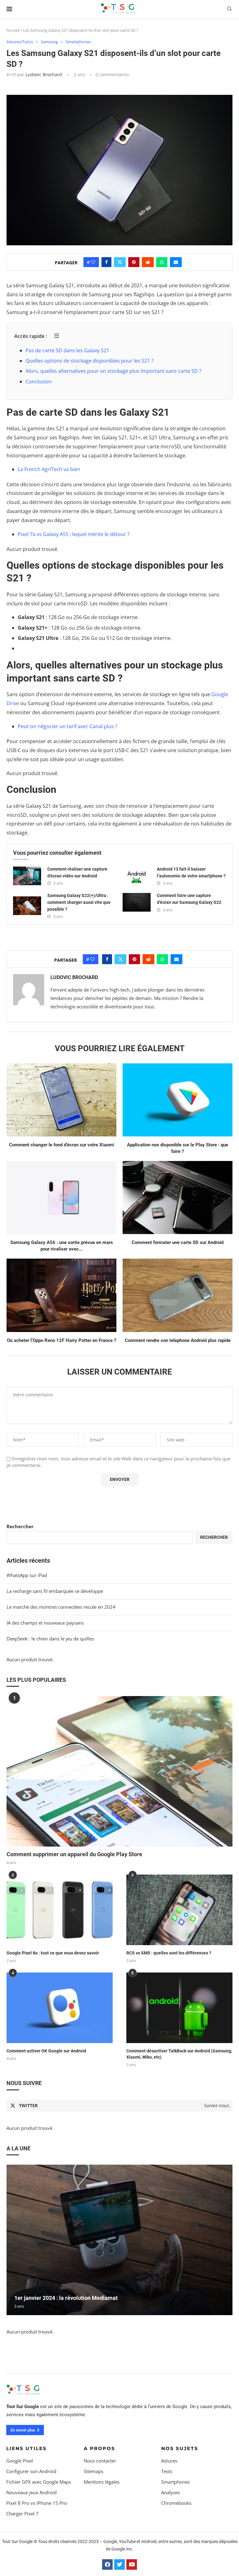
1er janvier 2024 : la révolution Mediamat (66, 2298)
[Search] (229, 9)
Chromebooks (176, 2503)
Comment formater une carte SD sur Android (178, 1242)
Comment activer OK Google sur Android (46, 2051)
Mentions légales (102, 2482)
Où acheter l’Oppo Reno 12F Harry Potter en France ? (61, 1340)
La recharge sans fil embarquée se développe (55, 1591)
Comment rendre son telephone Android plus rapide (178, 1340)
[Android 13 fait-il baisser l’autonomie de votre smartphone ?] (137, 876)
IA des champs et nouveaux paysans (45, 1623)
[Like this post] (93, 262)
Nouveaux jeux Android (31, 2493)
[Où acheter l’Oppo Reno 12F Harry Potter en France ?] (61, 1295)
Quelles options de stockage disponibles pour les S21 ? (89, 361)
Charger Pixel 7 (22, 2514)
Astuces (169, 2461)
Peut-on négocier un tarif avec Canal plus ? (68, 726)
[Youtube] (132, 2564)
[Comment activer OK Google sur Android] (60, 2008)
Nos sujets (180, 2448)
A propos (99, 2448)
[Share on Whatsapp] (162, 262)
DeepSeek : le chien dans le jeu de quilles (50, 1639)
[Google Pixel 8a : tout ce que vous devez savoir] (60, 1910)
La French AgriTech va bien (49, 469)
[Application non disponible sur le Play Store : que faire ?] (178, 1100)
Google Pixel (20, 2461)
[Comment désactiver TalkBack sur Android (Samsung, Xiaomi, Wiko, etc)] (179, 2008)
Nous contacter (100, 2461)
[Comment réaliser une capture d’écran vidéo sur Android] (27, 876)
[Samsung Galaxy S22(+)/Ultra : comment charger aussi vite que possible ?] (27, 906)
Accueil (13, 30)
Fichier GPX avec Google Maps (39, 2482)
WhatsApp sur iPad (27, 1575)
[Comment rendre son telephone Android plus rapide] (178, 1295)
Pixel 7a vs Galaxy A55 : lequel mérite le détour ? (74, 534)
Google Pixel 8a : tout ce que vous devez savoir (53, 1953)
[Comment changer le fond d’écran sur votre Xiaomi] (61, 1100)
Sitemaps (94, 2471)
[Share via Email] (176, 262)
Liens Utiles (26, 2448)
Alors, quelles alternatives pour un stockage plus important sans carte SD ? (113, 371)
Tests (167, 2471)
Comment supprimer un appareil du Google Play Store (74, 1854)
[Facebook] (107, 2564)
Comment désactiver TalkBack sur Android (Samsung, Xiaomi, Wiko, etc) (179, 2054)
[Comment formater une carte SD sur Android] (178, 1198)
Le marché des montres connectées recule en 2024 (61, 1607)
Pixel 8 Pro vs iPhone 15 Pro (37, 2503)
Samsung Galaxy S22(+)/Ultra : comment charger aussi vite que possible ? (79, 902)
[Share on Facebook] (106, 262)
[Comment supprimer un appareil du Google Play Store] (119, 1771)
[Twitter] (119, 2564)
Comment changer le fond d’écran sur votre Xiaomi (61, 1145)
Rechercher (20, 1526)
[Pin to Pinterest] (134, 262)
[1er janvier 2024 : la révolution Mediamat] (119, 2240)
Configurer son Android (31, 2471)
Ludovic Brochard (44, 74)
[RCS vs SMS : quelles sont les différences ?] (179, 1910)
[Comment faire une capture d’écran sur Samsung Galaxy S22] (137, 902)
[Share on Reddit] (148, 262)
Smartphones (176, 2482)
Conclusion (39, 382)
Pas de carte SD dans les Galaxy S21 (67, 350)
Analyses (171, 2493)
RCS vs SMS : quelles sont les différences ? (169, 1953)
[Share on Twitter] (120, 262)
